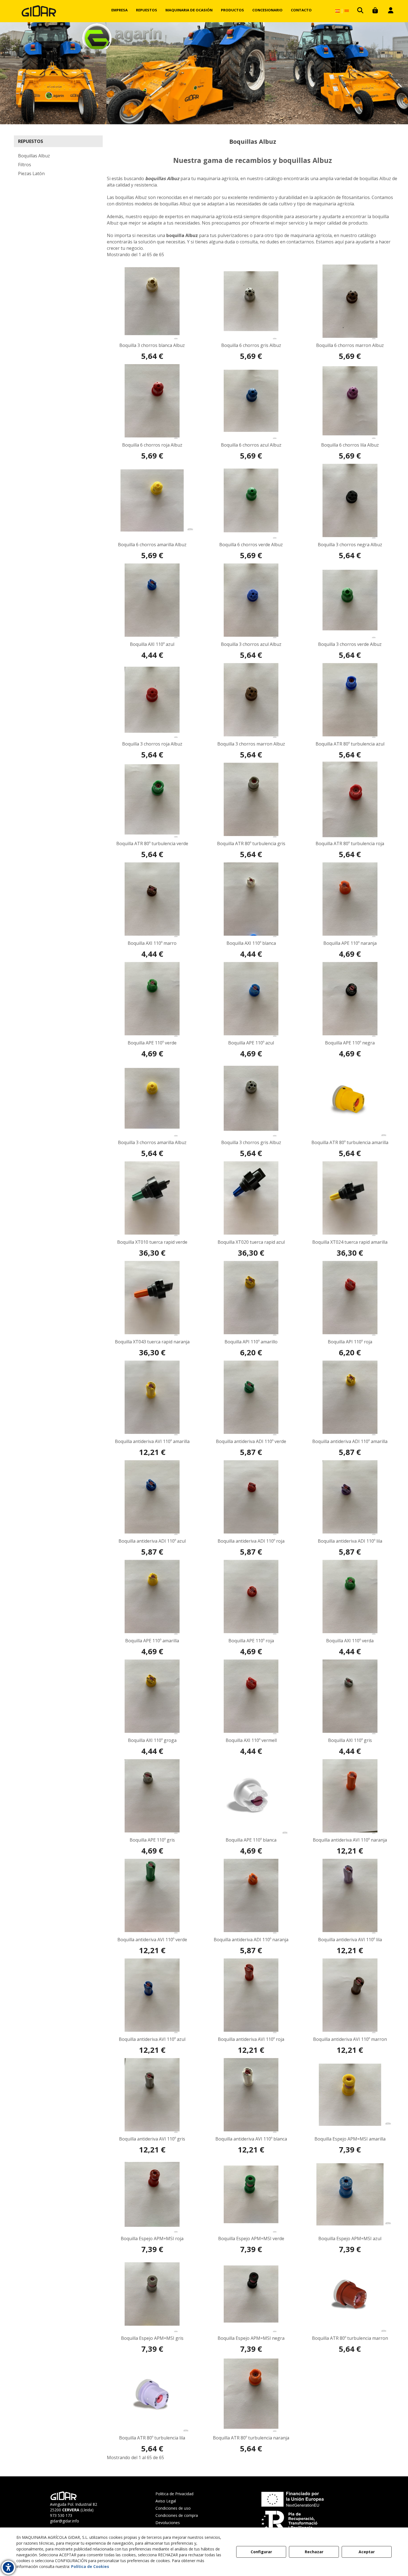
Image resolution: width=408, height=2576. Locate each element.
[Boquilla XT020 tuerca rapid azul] (251, 1198)
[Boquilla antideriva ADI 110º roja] (251, 1497)
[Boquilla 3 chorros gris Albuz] (251, 1098)
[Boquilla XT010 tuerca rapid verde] (152, 1198)
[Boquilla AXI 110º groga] (152, 1696)
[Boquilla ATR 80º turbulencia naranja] (251, 2394)
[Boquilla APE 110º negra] (350, 999)
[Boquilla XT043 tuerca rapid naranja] (152, 1298)
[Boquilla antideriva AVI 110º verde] (152, 1895)
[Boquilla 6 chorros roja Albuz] (152, 401)
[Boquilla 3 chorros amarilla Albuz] (152, 1098)
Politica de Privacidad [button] (174, 2494)
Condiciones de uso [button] (173, 2508)
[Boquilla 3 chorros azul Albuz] (251, 600)
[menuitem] (119, 10)
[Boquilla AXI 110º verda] (350, 1597)
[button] (39, 11)
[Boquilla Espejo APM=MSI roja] (152, 2194)
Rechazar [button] (314, 2552)
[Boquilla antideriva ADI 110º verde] (251, 1397)
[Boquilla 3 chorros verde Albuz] (350, 600)
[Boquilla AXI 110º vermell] (251, 1696)
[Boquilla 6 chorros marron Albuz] (350, 301)
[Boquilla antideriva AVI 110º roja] (251, 1995)
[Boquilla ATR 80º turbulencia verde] (152, 799)
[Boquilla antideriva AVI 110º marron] (350, 1995)
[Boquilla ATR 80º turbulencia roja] (350, 799)
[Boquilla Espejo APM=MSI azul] (350, 2194)
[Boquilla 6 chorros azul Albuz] (251, 401)
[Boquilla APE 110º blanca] (251, 1796)
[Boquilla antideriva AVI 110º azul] (152, 1995)
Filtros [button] (25, 165)
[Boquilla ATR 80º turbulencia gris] (251, 799)
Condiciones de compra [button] (177, 2515)
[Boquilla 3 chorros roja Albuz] (152, 700)
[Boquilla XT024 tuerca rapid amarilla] (350, 1198)
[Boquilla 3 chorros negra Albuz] (350, 500)
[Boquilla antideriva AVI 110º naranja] (350, 1796)
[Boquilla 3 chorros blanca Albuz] (152, 301)
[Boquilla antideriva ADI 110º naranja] (251, 1895)
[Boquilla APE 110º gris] (152, 1796)
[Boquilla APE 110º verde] (152, 999)
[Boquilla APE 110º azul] (251, 999)
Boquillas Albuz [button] (34, 156)
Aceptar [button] (367, 2552)
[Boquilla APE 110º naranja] (350, 899)
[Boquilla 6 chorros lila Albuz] (350, 401)
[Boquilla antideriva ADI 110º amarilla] (350, 1397)
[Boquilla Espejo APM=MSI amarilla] (350, 2095)
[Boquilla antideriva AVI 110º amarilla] (152, 1397)
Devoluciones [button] (168, 2523)
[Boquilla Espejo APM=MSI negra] (251, 2294)
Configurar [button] (261, 2552)
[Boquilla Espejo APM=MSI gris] (152, 2294)
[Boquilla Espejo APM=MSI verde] (251, 2194)
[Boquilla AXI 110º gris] (350, 1696)
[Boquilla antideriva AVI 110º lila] (350, 1895)
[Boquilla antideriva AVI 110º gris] (152, 2095)
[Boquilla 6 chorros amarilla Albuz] (152, 500)
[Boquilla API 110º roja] (350, 1298)
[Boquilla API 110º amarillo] (251, 1298)
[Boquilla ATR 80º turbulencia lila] (152, 2394)
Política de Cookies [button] (90, 2566)
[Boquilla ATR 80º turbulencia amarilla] (350, 1098)
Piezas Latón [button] (31, 173)
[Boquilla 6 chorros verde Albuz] (251, 500)
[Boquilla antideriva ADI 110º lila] (350, 1497)
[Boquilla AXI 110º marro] (152, 899)
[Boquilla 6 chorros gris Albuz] (251, 301)
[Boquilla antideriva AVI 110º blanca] (251, 2095)
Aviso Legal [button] (166, 2501)
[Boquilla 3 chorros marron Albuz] (251, 700)
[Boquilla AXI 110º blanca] (251, 899)
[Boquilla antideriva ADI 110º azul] (152, 1497)
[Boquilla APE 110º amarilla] (152, 1597)
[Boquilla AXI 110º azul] (152, 600)
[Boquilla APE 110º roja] (251, 1597)
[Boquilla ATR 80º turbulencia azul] (350, 700)
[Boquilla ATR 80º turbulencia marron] (350, 2294)
